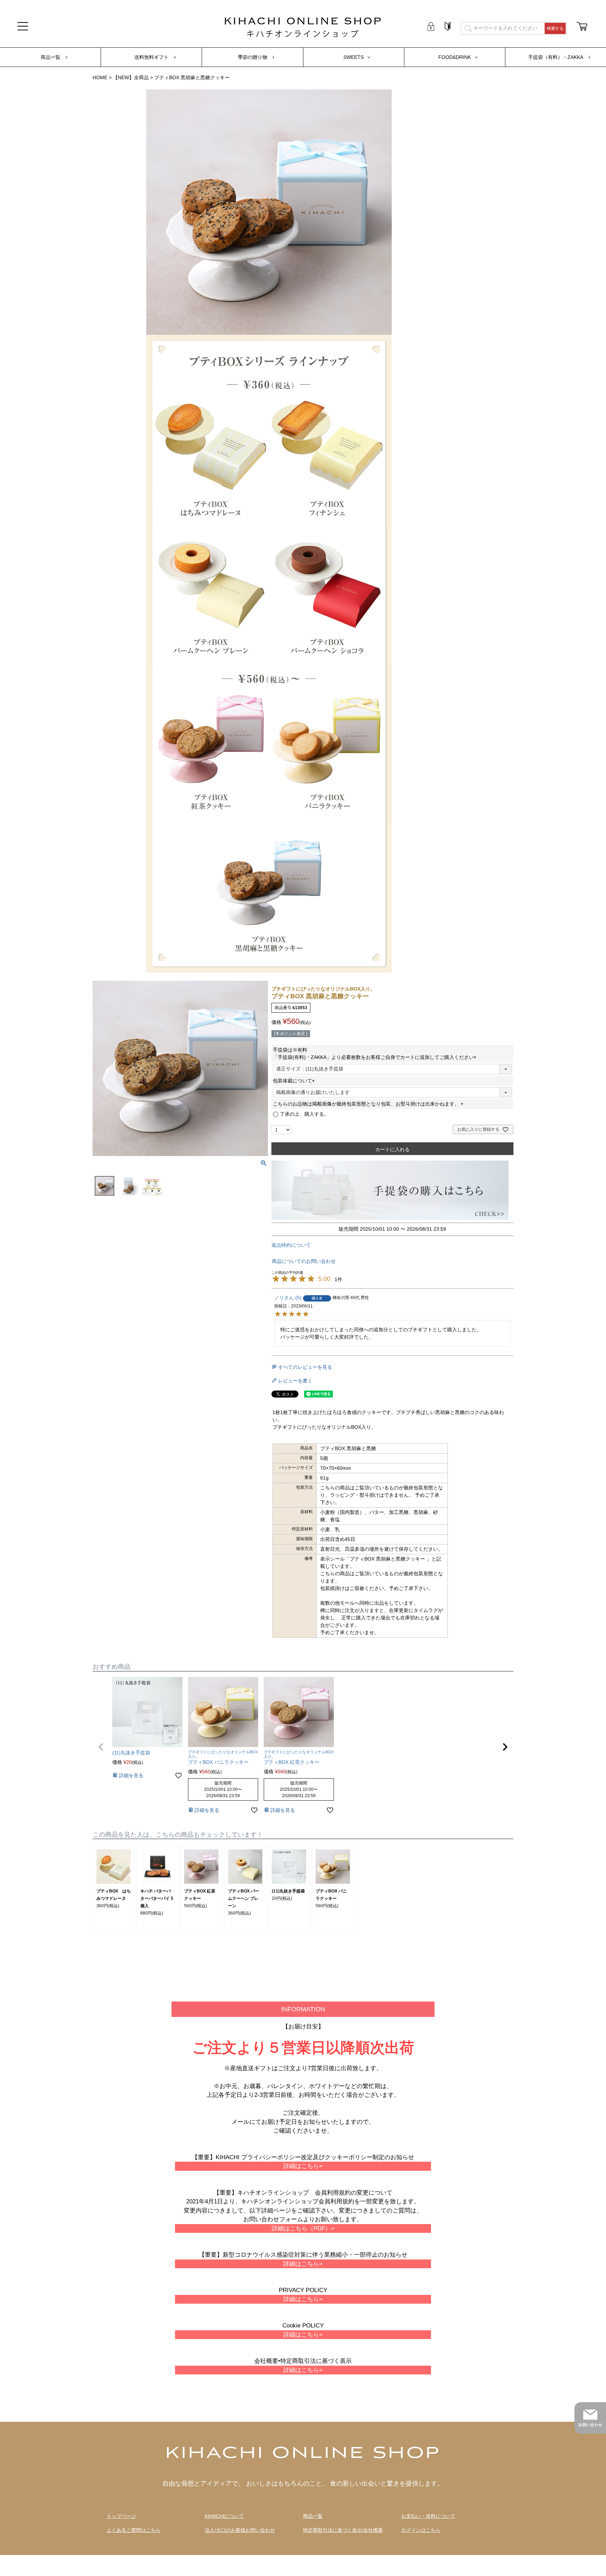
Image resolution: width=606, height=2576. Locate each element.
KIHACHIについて (224, 2516)
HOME (100, 77)
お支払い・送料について (428, 2516)
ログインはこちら (421, 2530)
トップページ (121, 2516)
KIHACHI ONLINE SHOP (303, 2454)
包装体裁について (295, 1081)
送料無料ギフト (151, 57)
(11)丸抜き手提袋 (288, 1891)
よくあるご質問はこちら (134, 2530)
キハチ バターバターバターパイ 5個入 (157, 1898)
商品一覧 (50, 57)
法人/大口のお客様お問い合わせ (240, 2530)
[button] (101, 1747)
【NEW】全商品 (131, 77)
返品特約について (291, 1245)
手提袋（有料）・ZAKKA (556, 57)
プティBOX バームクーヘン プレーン (244, 1898)
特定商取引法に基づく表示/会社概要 (343, 2530)
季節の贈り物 (252, 57)
